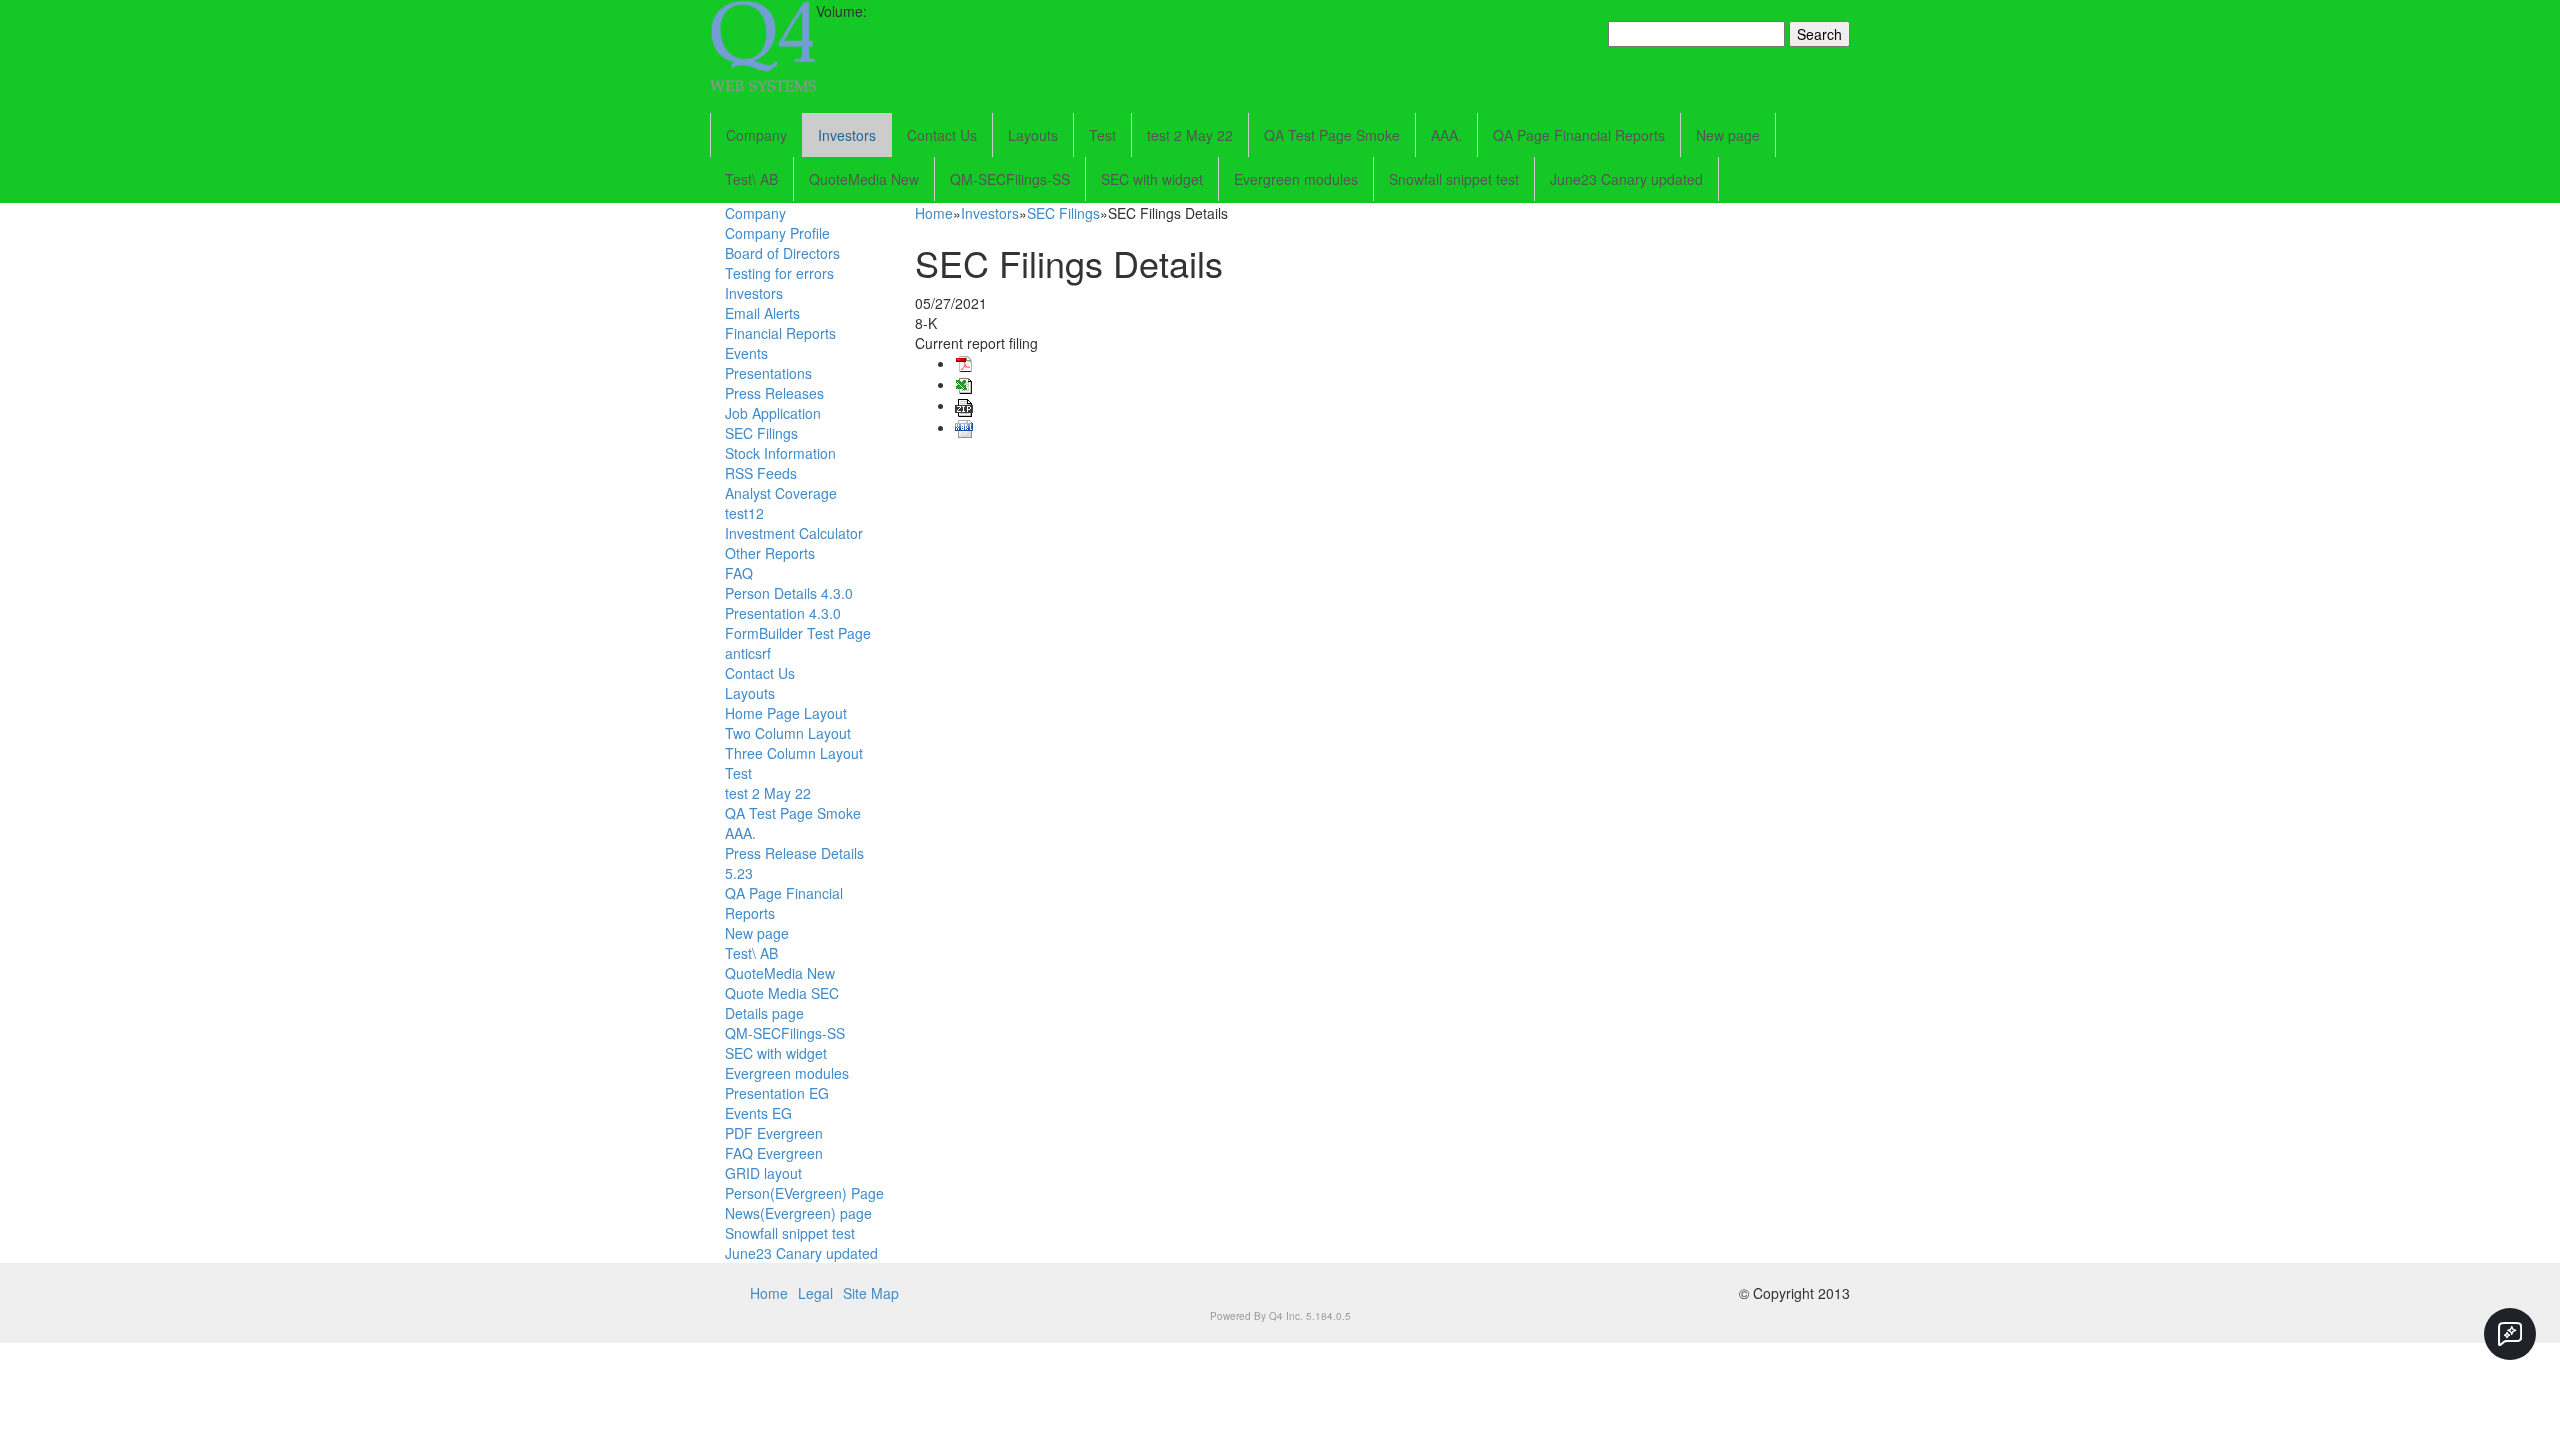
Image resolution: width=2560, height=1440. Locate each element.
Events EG (758, 1113)
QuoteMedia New (864, 179)
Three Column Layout (794, 753)
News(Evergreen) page (798, 1213)
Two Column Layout (788, 733)
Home (934, 213)
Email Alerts (762, 313)
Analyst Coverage (781, 493)
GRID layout (763, 1173)
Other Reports (770, 553)
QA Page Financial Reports (1579, 135)
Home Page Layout (786, 713)
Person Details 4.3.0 (789, 593)
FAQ (739, 573)
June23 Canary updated (1626, 179)
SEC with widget (1152, 179)
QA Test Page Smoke (1332, 135)
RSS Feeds (761, 473)
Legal (815, 1293)
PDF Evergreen (774, 1133)
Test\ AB (751, 179)
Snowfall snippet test (1454, 179)
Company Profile (777, 233)
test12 (744, 513)
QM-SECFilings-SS (1010, 179)
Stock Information (780, 453)
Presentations (768, 373)
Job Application (773, 413)
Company (756, 135)
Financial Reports (780, 333)
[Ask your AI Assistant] (2510, 1334)
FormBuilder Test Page (798, 633)
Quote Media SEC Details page (782, 1003)
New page (1728, 135)
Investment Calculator (794, 533)
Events (746, 353)
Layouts (1033, 135)
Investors (847, 135)
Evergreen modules (1296, 179)
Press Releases (774, 393)
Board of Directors (782, 253)
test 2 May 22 (1190, 135)
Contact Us (942, 135)
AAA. (1446, 135)
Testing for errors (779, 273)
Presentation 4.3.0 (783, 613)
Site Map (871, 1293)
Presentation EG (777, 1093)
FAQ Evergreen (774, 1153)
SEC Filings (761, 433)
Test (1102, 135)
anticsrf (748, 653)
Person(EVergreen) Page (804, 1193)
